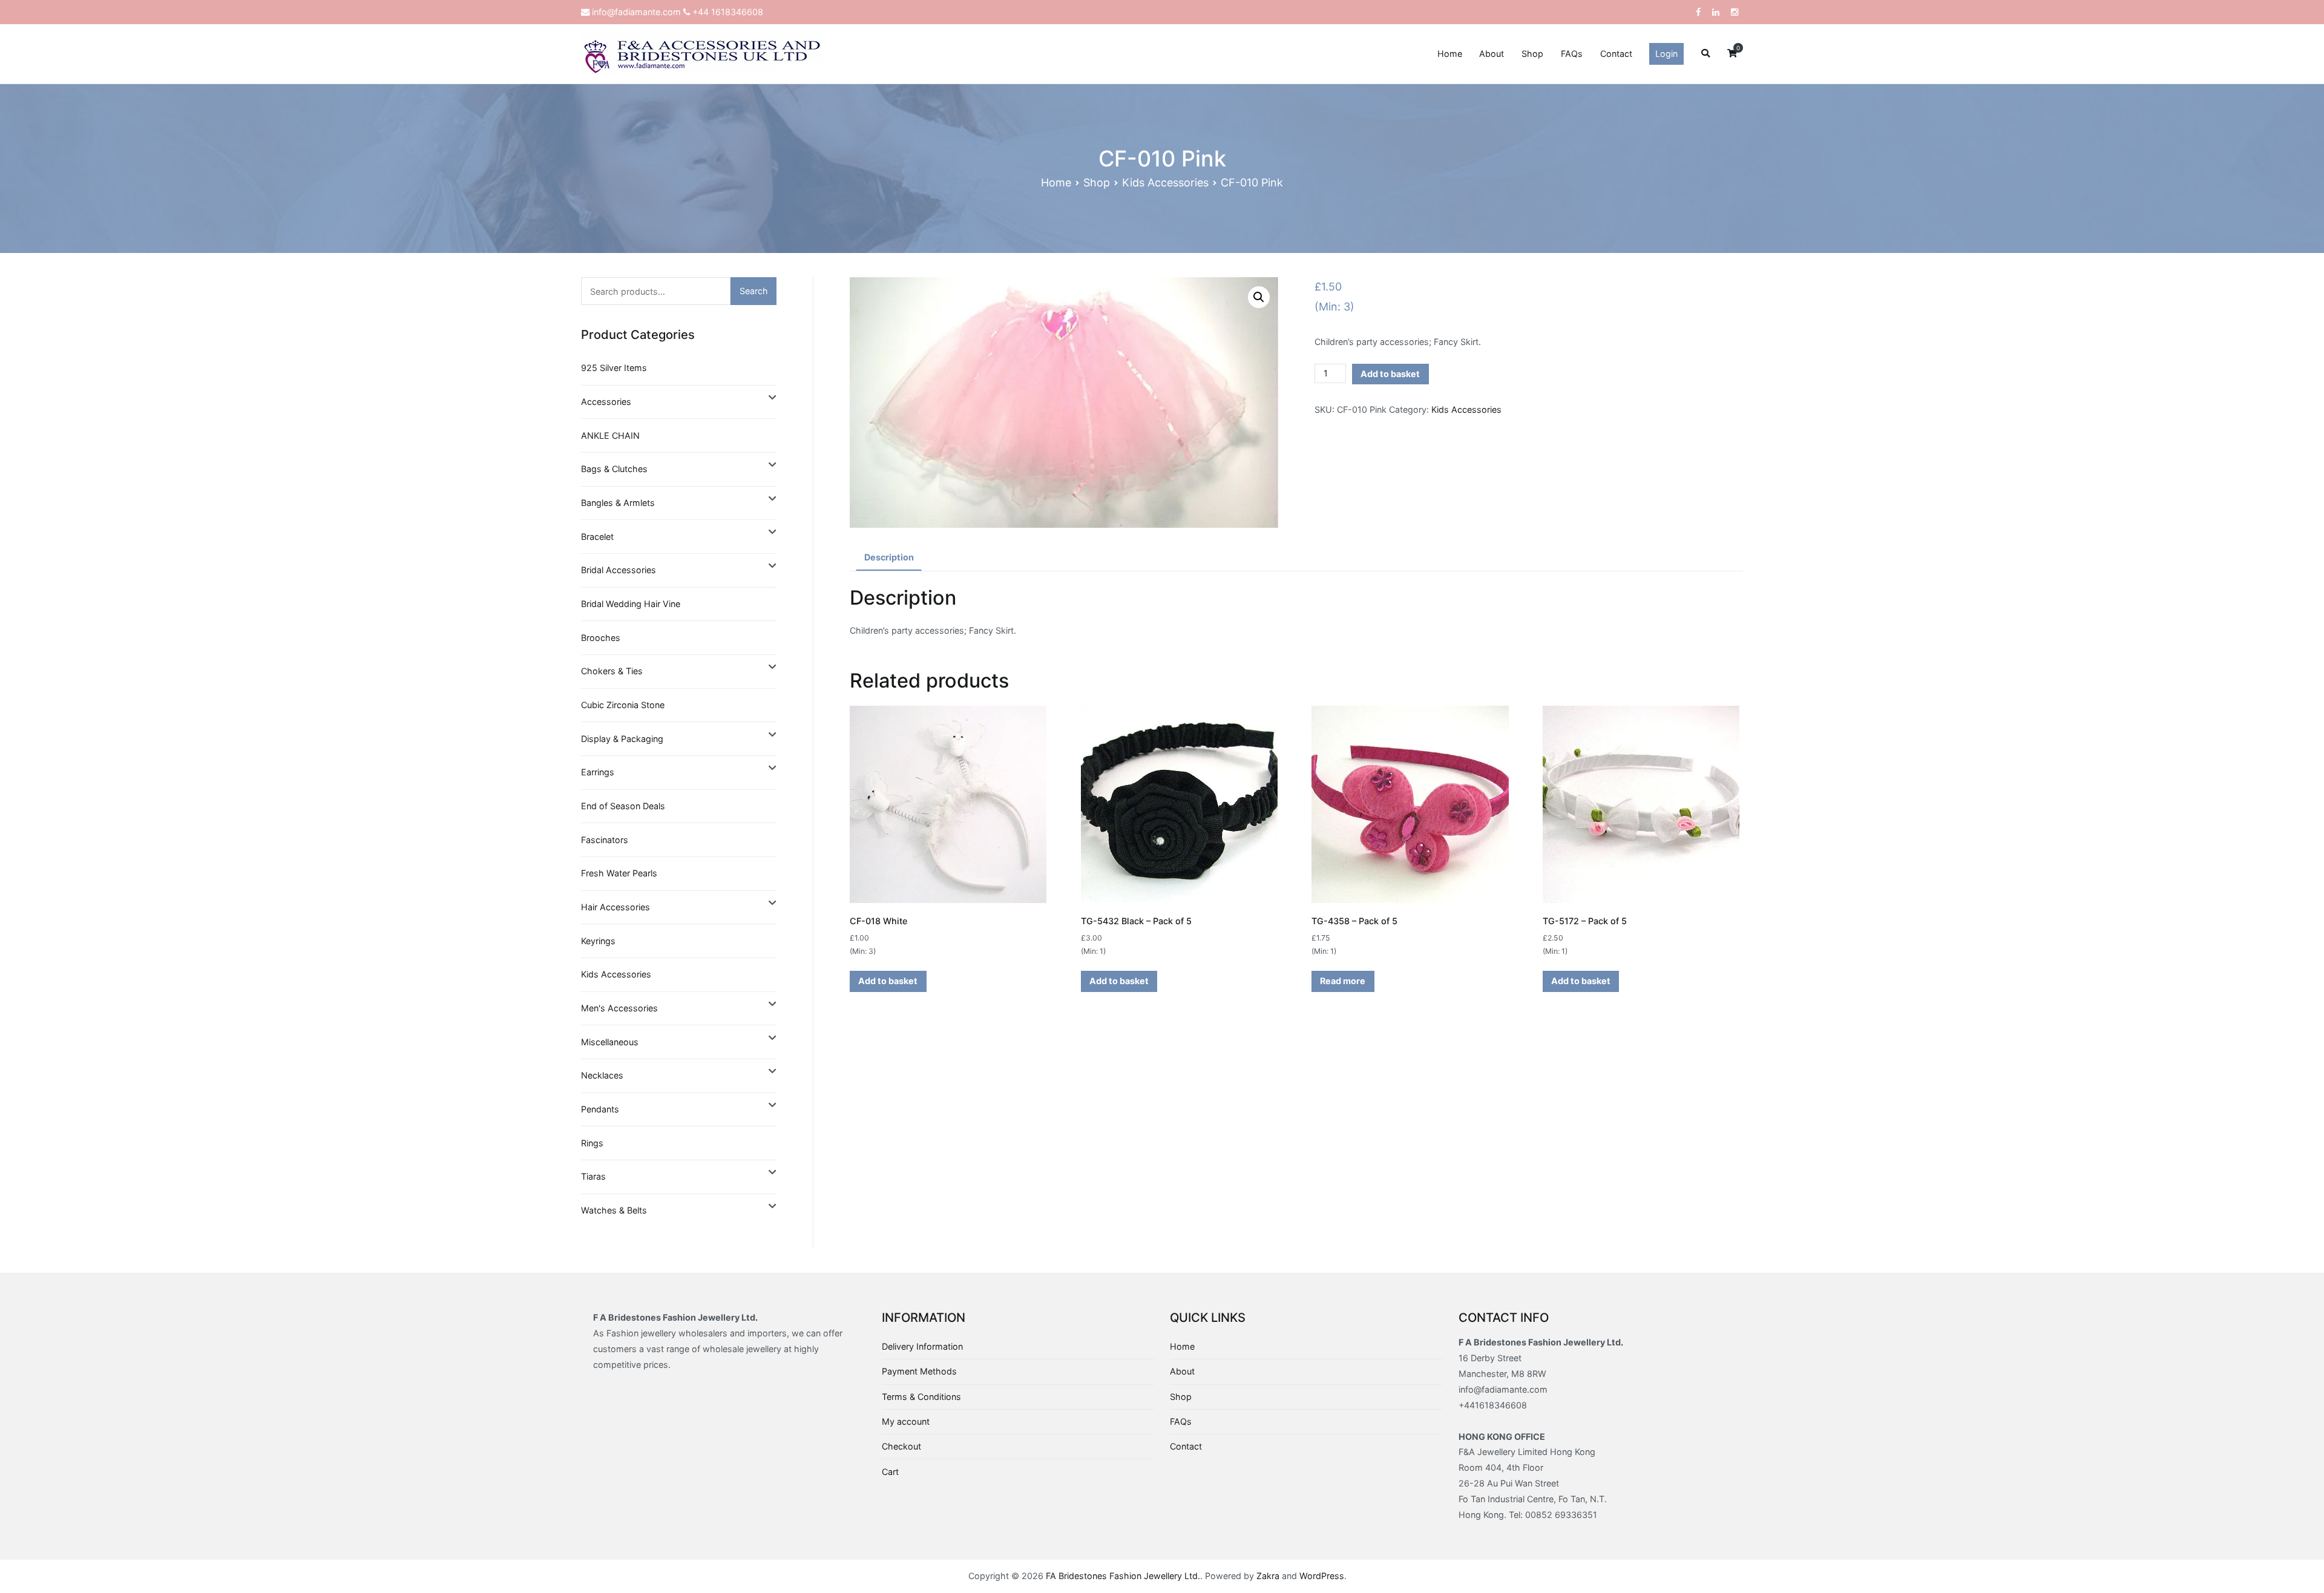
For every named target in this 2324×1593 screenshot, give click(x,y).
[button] (1259, 297)
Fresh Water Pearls (619, 873)
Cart (890, 1472)
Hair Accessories (615, 907)
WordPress (1322, 1576)
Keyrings (598, 941)
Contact (1616, 54)
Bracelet (597, 537)
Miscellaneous (610, 1042)
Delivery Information (922, 1346)
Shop (1532, 54)
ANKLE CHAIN (610, 435)
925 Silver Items (614, 368)
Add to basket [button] (888, 981)
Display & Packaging (622, 739)
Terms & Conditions (921, 1397)
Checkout (901, 1446)
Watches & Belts (614, 1210)
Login (1666, 54)
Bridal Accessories (619, 570)
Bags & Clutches (614, 469)
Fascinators (605, 840)
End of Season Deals (623, 806)
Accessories (606, 402)
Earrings (598, 772)
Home (1450, 54)
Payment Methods (919, 1371)
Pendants (600, 1109)
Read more (1343, 981)
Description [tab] (889, 557)
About (1492, 54)
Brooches (601, 638)
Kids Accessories (1165, 182)
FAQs (1572, 54)
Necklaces (602, 1075)
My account (906, 1421)
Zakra (1268, 1576)
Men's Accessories (619, 1008)
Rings (592, 1143)
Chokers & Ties (612, 671)
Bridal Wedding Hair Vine (631, 604)
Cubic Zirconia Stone (623, 705)
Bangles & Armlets (618, 503)
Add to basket (1390, 374)
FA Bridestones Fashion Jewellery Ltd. (1123, 1576)
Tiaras (593, 1176)
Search (754, 291)
